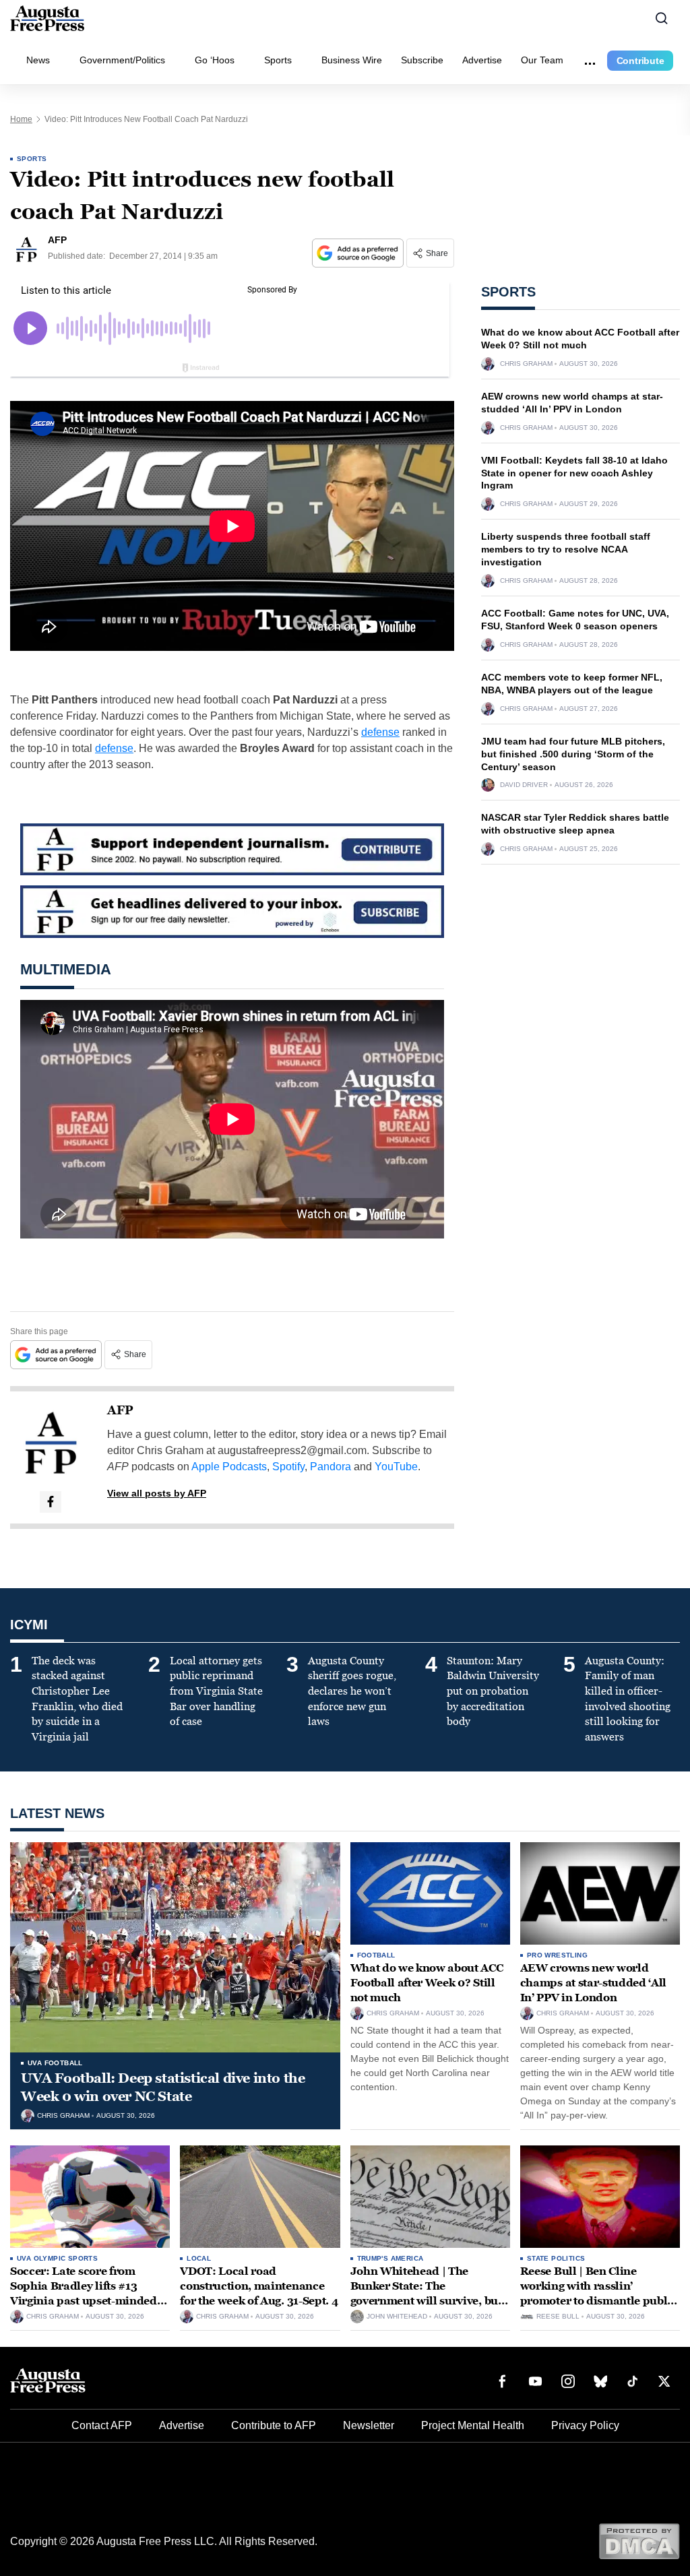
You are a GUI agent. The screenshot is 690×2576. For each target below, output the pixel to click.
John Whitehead (397, 2317)
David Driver (524, 785)
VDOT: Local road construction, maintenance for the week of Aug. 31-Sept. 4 (259, 2286)
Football (376, 1955)
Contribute (640, 61)
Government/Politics (122, 60)
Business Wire (352, 60)
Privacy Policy (585, 2425)
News (38, 60)
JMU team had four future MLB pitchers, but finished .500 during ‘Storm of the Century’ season (573, 754)
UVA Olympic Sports (57, 2258)
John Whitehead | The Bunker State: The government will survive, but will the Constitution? (426, 2293)
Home (21, 119)
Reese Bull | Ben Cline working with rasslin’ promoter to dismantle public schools (599, 2293)
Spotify (288, 1467)
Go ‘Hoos (215, 60)
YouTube (396, 1467)
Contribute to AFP (274, 2425)
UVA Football (55, 2063)
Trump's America (390, 2258)
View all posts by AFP (157, 1493)
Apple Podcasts (229, 1467)
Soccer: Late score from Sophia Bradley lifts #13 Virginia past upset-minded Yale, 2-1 (84, 2293)
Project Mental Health (473, 2425)
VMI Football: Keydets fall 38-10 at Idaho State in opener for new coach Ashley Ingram (574, 473)
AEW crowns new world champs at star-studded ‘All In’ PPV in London (593, 1982)
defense (380, 732)
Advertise (482, 60)
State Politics (556, 2258)
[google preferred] (359, 253)
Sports (278, 60)
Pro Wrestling (557, 1955)
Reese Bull (558, 2317)
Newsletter (369, 2425)
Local (199, 2258)
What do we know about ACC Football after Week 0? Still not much (427, 1982)
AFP (120, 1410)
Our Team (542, 60)
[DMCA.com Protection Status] (639, 2541)
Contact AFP (102, 2425)
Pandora (331, 1467)
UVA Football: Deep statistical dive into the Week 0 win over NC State (163, 2087)
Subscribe (422, 60)
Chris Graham (526, 364)
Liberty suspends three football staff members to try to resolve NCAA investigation (566, 549)
